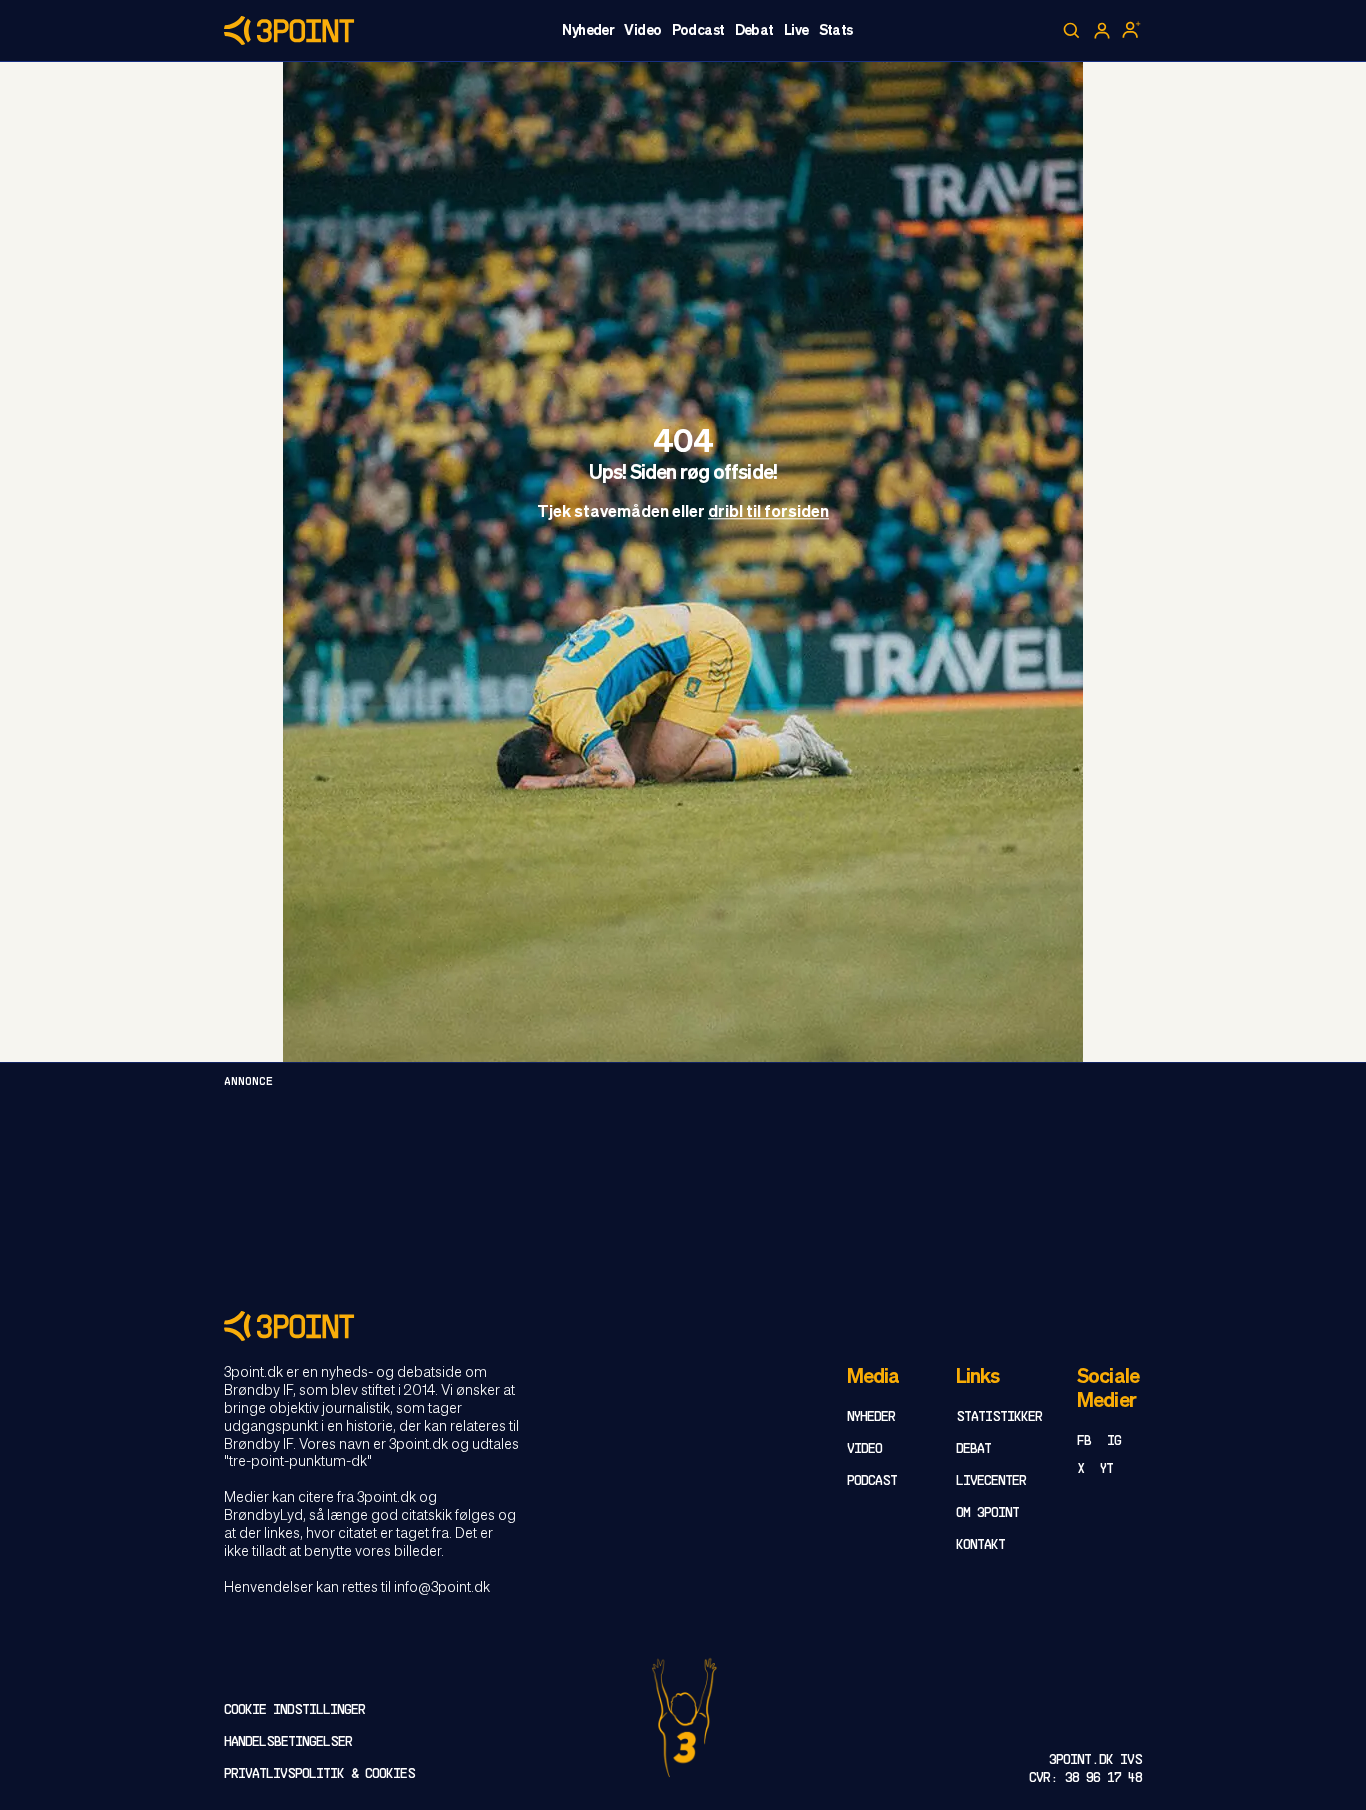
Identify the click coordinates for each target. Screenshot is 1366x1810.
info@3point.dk (442, 1588)
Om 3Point (987, 1513)
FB (1084, 1441)
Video (642, 31)
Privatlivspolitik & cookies (319, 1774)
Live (796, 31)
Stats (836, 31)
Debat (754, 31)
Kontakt (980, 1545)
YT (1106, 1469)
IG (1114, 1441)
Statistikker (999, 1417)
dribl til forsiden (768, 514)
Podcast (698, 31)
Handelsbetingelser (288, 1742)
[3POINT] (683, 1325)
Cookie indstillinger (294, 1710)
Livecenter (991, 1481)
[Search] (1072, 31)
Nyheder (588, 31)
